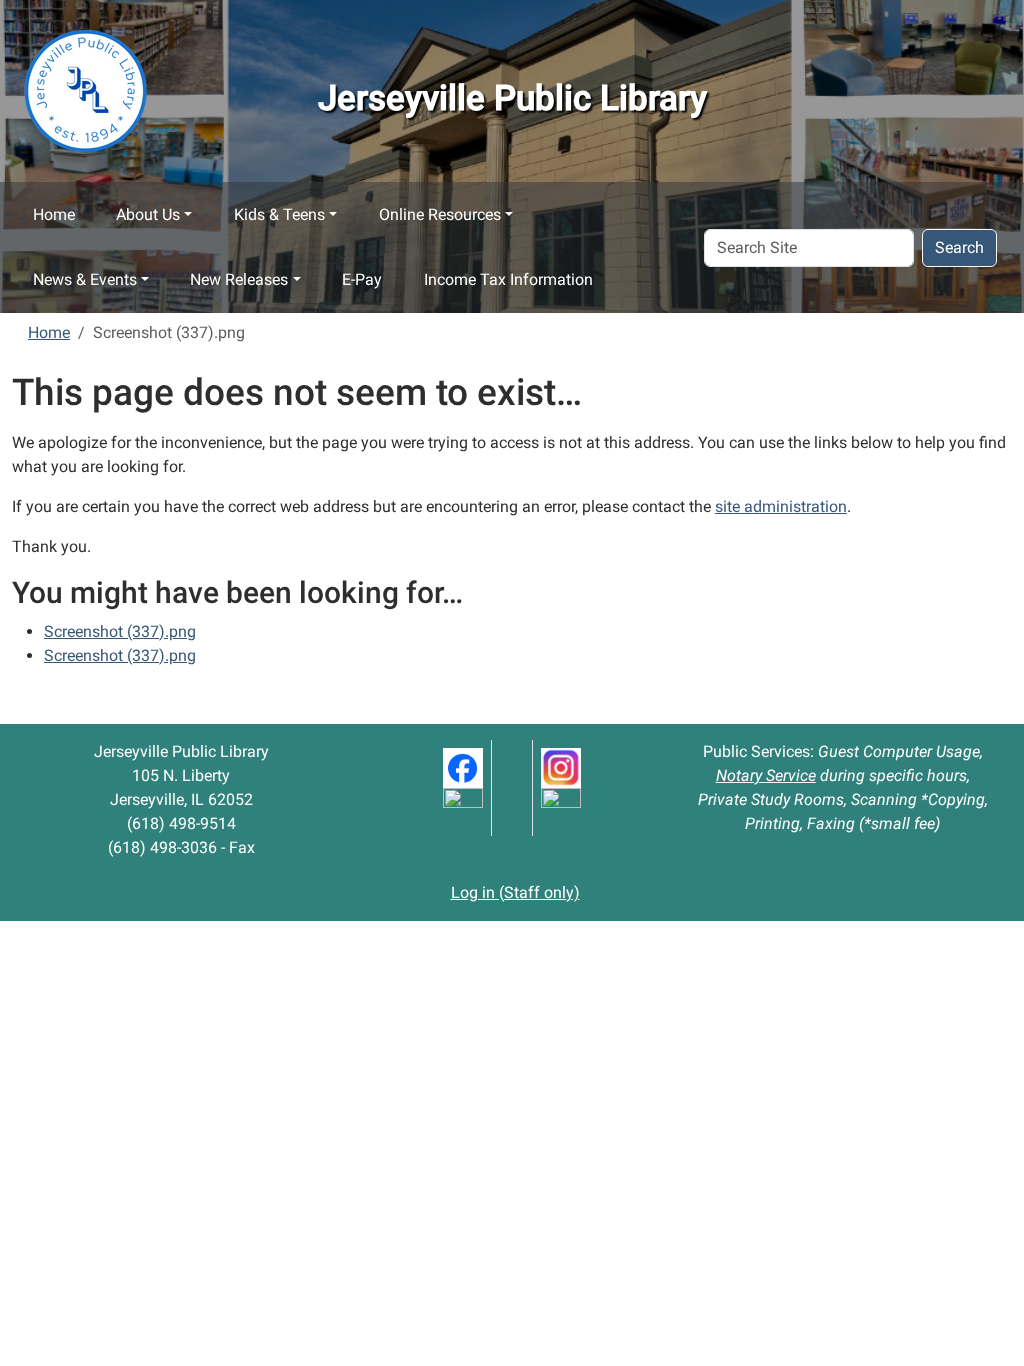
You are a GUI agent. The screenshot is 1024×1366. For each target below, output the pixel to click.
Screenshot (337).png (120, 631)
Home (54, 214)
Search (959, 247)
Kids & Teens (279, 214)
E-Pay (362, 279)
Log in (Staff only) (515, 892)
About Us (148, 214)
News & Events (85, 279)
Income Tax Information (508, 279)
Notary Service (766, 775)
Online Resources (440, 214)
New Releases (239, 279)
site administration (781, 506)
